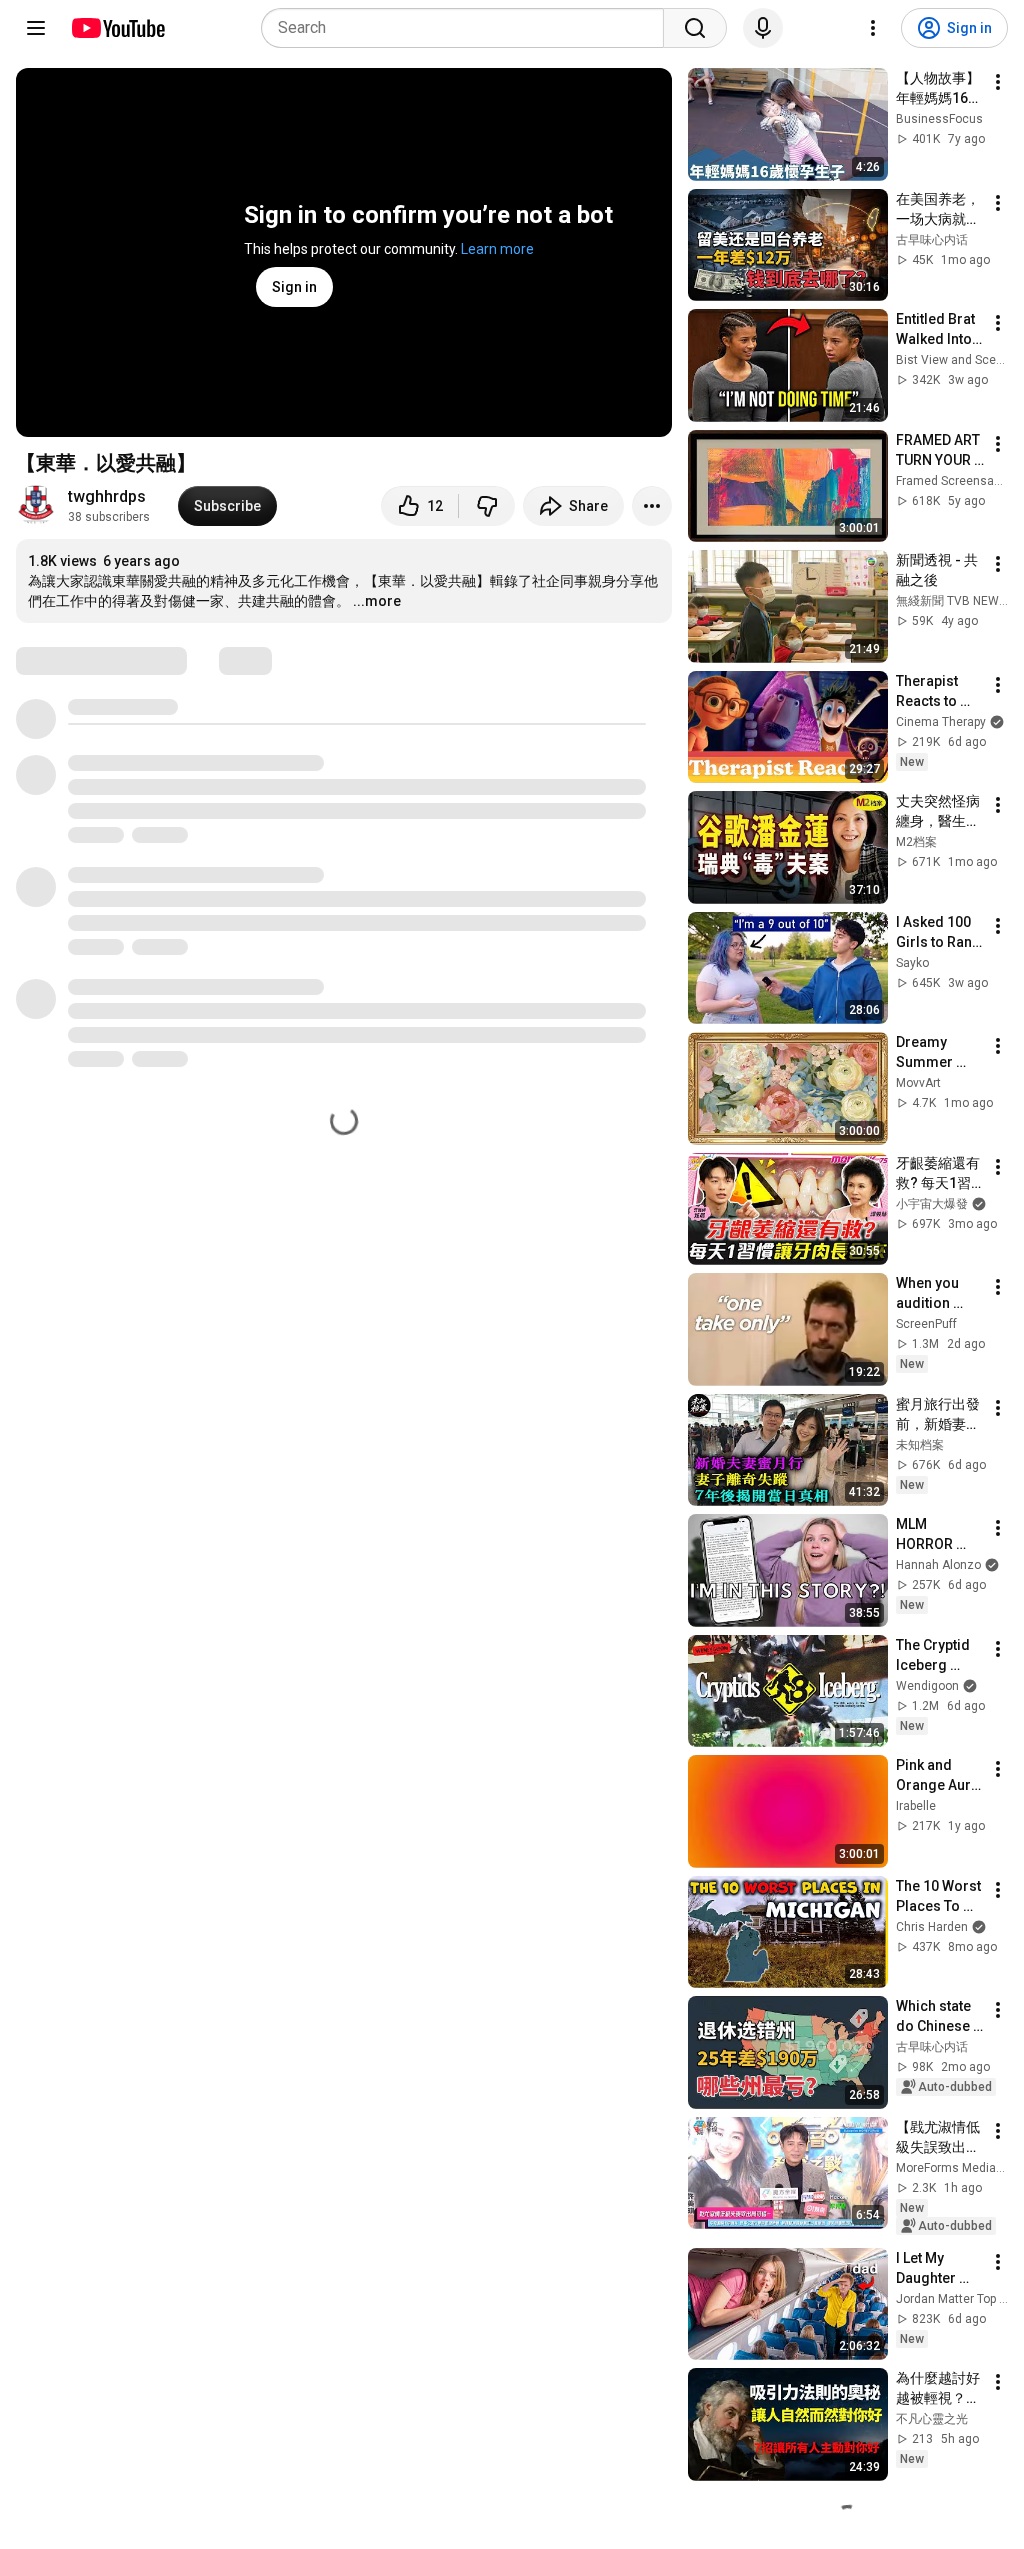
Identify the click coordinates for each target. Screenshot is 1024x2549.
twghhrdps (107, 496)
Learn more (497, 249)
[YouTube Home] (117, 28)
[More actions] (652, 506)
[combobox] (468, 28)
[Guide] (36, 28)
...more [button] (377, 601)
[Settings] (873, 28)
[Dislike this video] (487, 506)
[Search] (695, 28)
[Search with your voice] (763, 28)
